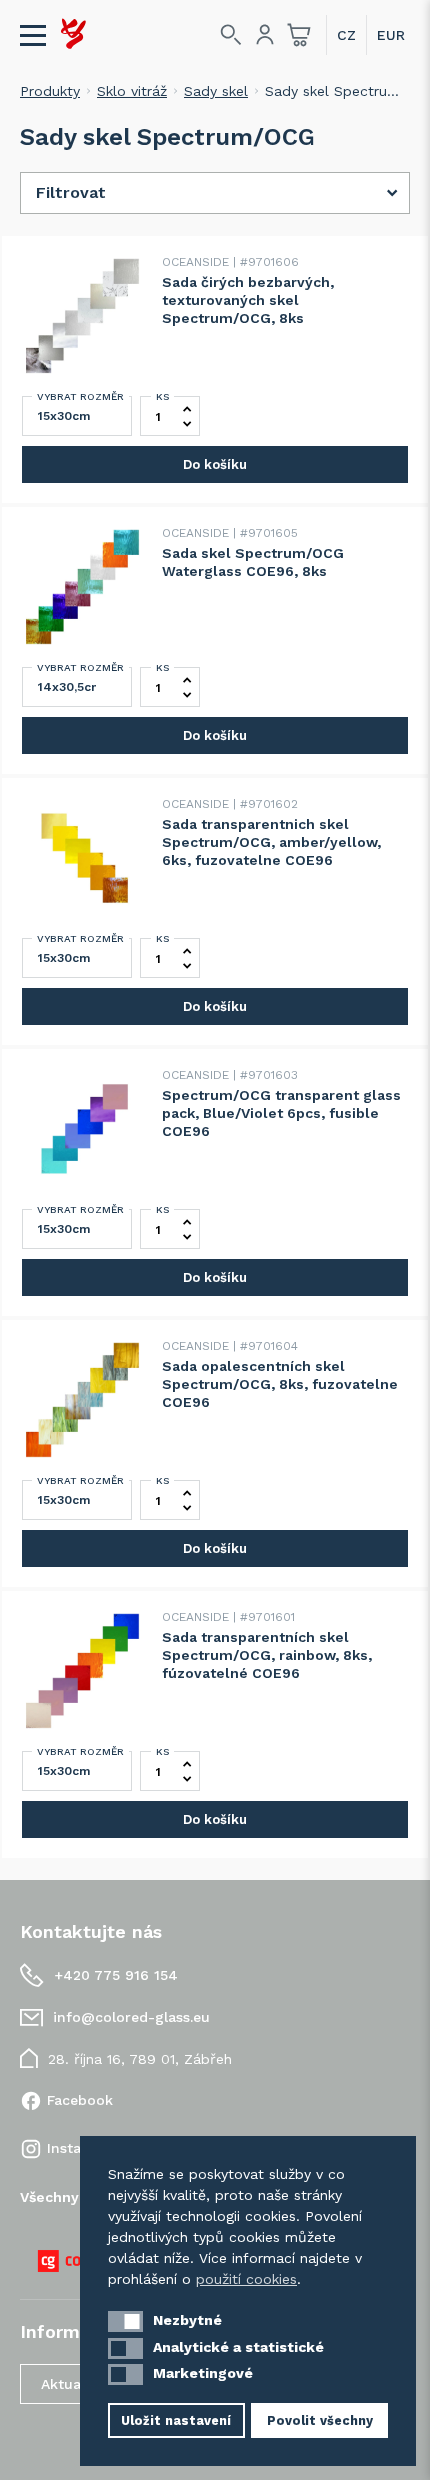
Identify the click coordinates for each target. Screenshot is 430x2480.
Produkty (50, 91)
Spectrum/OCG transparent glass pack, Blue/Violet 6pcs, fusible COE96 (281, 1113)
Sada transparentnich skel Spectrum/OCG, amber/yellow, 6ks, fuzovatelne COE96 (271, 842)
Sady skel (216, 91)
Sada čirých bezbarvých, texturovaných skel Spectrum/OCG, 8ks (248, 300)
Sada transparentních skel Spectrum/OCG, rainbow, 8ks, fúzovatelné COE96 (267, 1655)
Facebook (80, 2100)
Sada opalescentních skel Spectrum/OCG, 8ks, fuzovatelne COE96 (280, 1384)
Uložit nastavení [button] (176, 2420)
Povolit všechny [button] (320, 2420)
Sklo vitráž (132, 91)
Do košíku (215, 464)
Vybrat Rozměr (80, 396)
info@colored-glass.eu (131, 2017)
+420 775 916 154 (116, 1975)
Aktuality (71, 2384)
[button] (125, 2321)
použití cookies (246, 2279)
